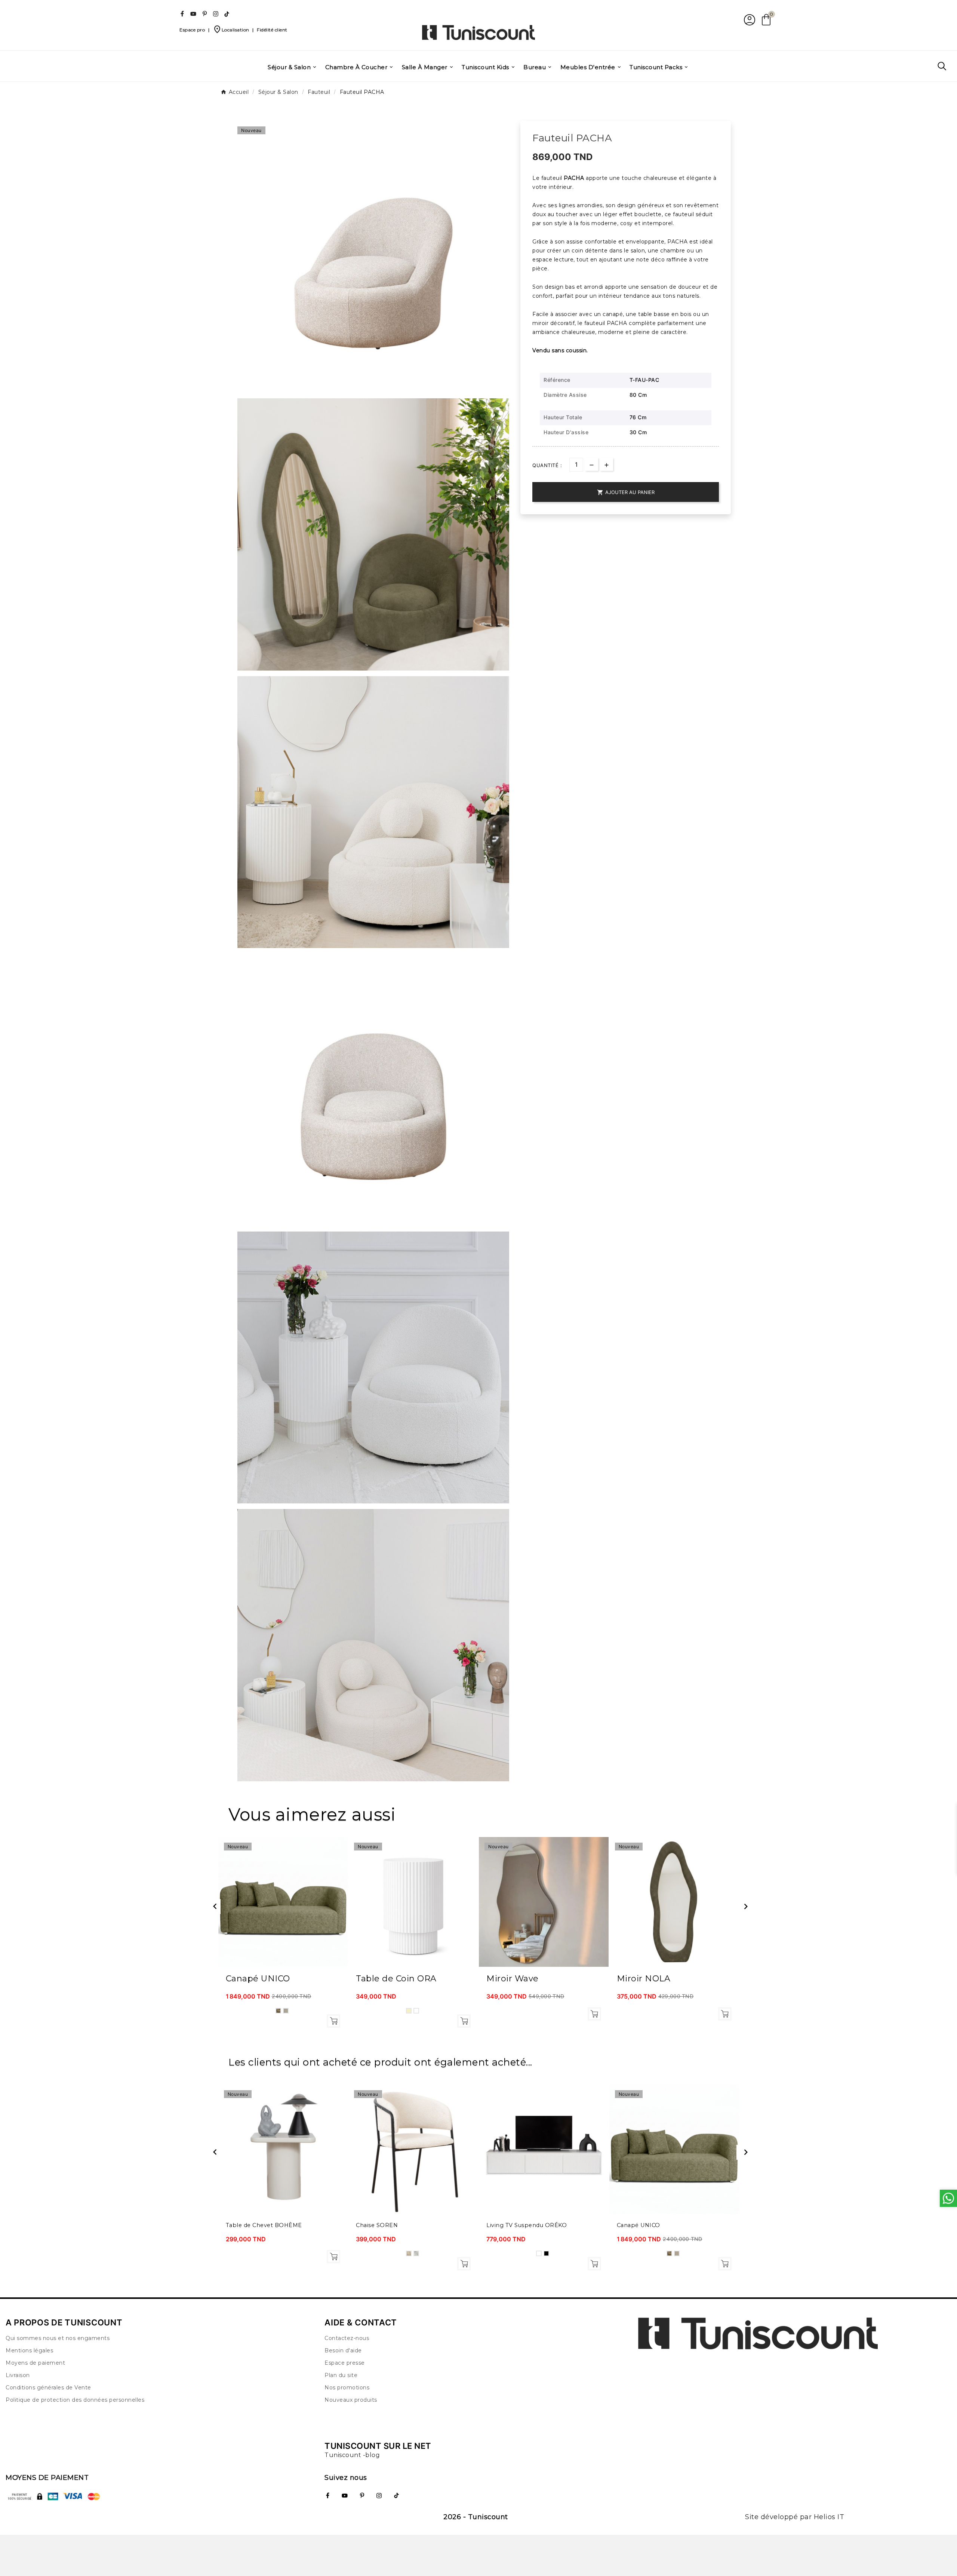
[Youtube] (193, 14)
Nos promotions (347, 2388)
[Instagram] (216, 14)
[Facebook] (182, 14)
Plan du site (341, 2375)
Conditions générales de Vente (48, 2388)
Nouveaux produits (351, 2400)
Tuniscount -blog (352, 2455)
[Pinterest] (204, 14)
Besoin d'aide (343, 2350)
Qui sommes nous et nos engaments (58, 2338)
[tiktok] (227, 14)
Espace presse (345, 2363)
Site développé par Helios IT (795, 2517)
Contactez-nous (347, 2338)
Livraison (18, 2375)
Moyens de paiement (35, 2363)
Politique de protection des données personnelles (75, 2400)
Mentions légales (29, 2350)
